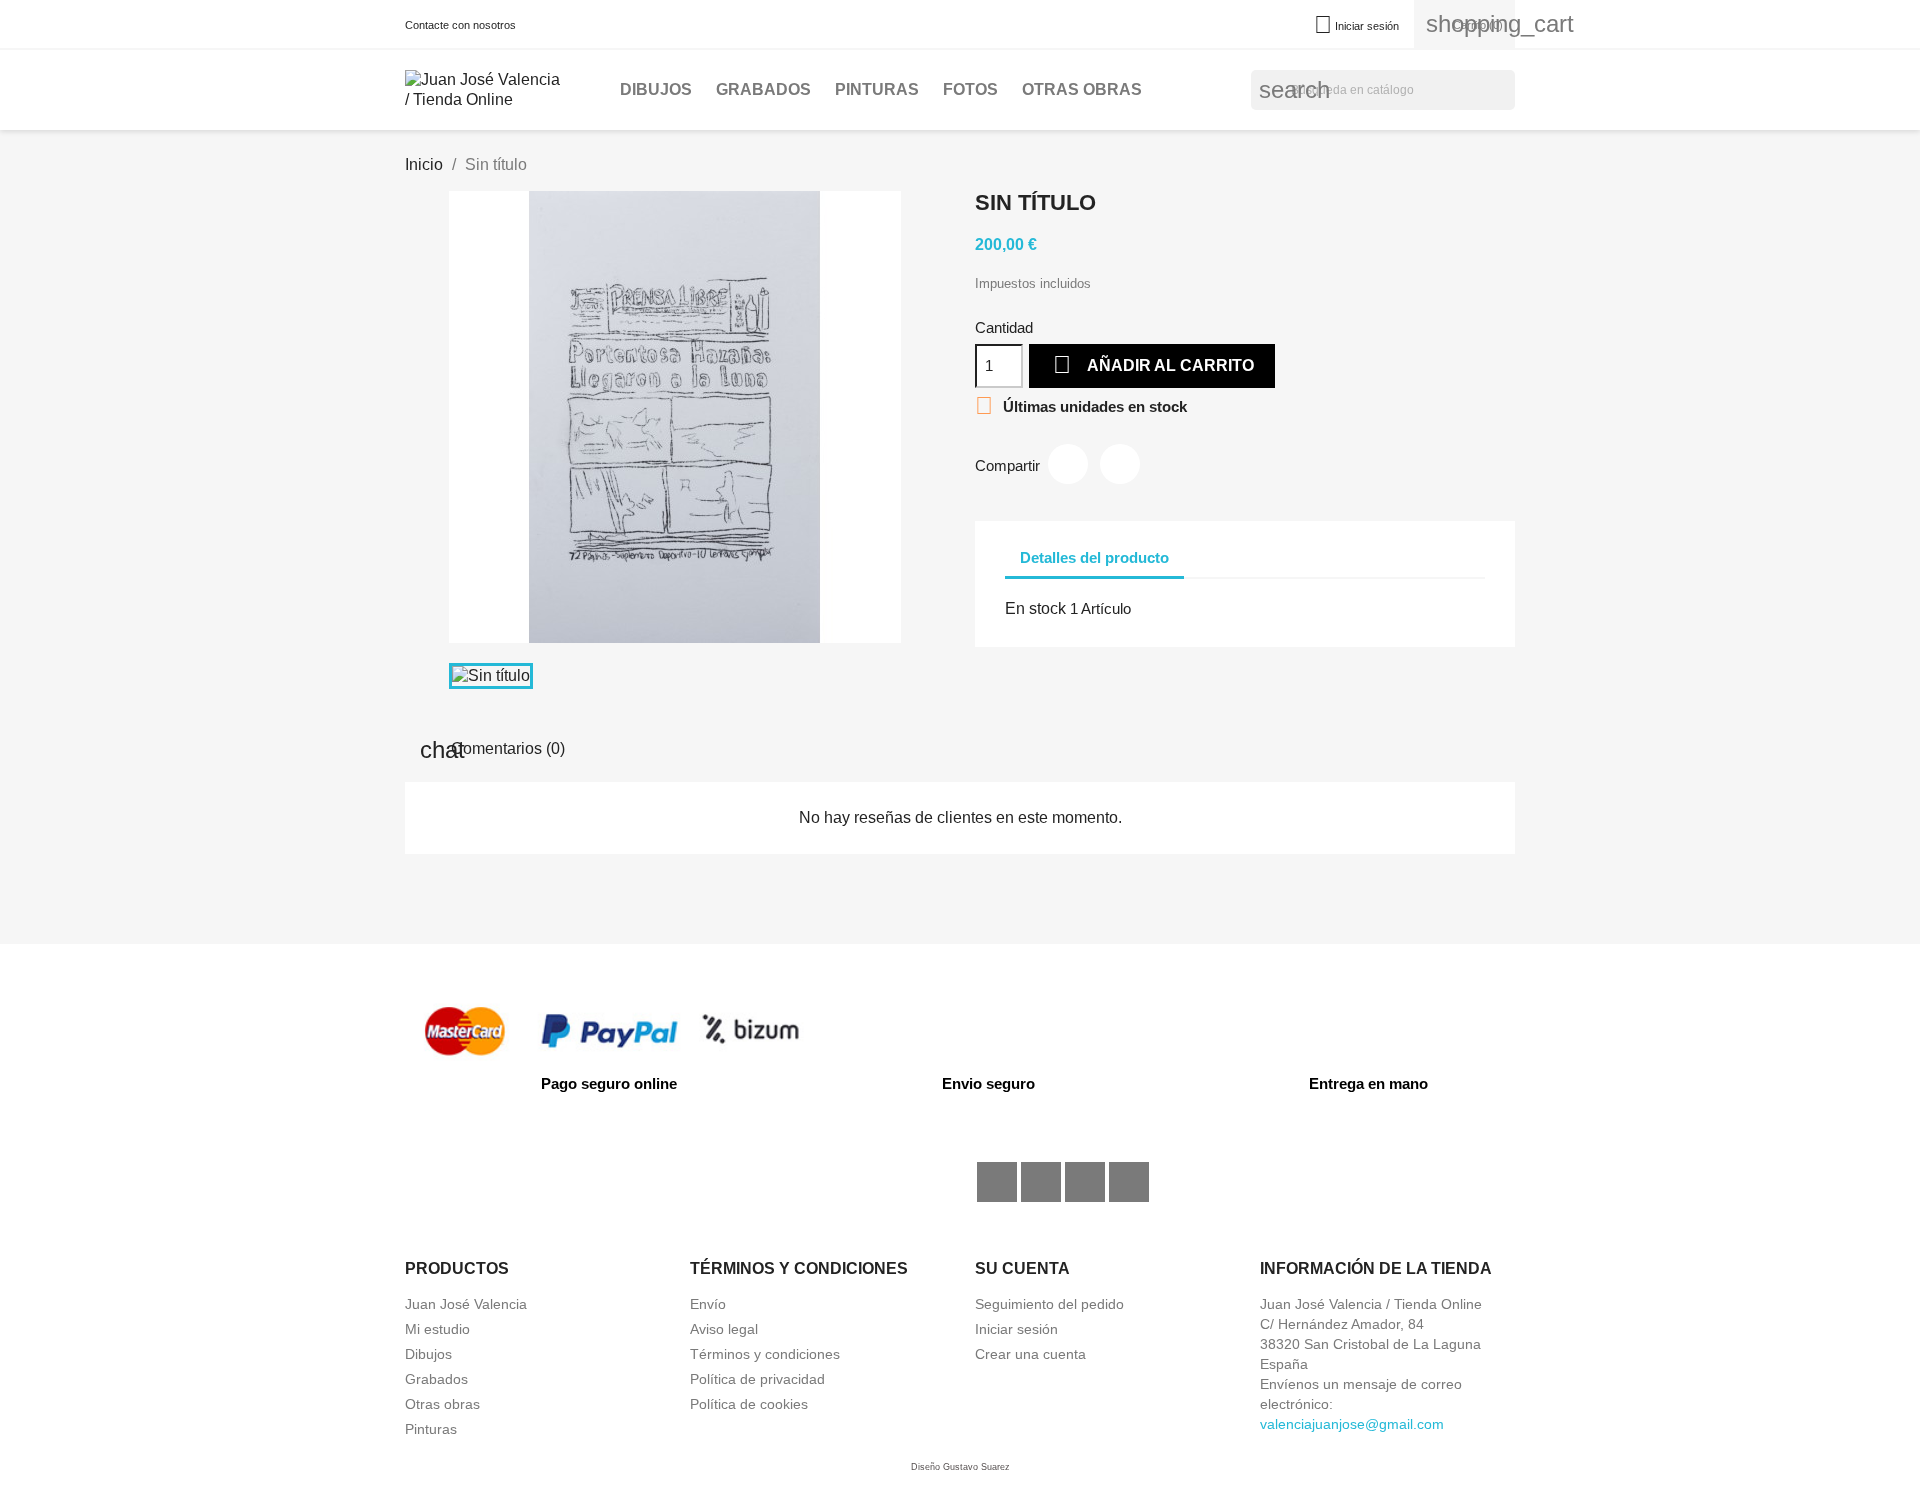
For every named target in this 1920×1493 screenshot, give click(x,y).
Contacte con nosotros (460, 25)
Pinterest (1120, 464)
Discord (1129, 1182)
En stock (1035, 608)
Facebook (997, 1182)
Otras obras (1082, 89)
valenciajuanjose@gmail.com (1352, 1424)
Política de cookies (749, 1404)
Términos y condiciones (765, 1354)
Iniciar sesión (1016, 1329)
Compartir (1068, 464)
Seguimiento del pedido (1049, 1304)
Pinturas (877, 89)
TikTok (1085, 1182)
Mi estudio (437, 1329)
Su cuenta (1022, 1268)
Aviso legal (724, 1329)
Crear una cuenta (1030, 1354)
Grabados (763, 89)
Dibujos (656, 89)
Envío (708, 1304)
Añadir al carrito (1153, 364)
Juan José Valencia (466, 1304)
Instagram (1041, 1182)
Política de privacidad (757, 1379)
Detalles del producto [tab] (1094, 557)
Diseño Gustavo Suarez (960, 1467)
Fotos (970, 89)
